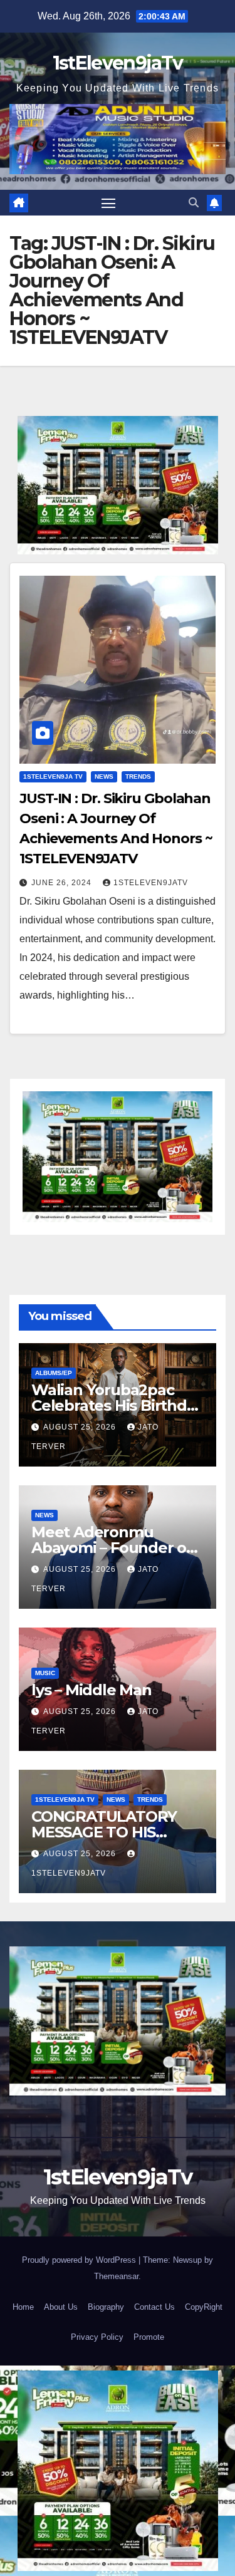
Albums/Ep (54, 1373)
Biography (106, 2307)
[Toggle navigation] (108, 203)
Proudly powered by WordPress (80, 2260)
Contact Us (154, 2307)
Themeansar (116, 2276)
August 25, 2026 (81, 1427)
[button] (194, 203)
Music (45, 1673)
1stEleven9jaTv (118, 63)
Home (23, 2307)
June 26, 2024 (63, 883)
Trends (138, 776)
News (104, 776)
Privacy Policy (97, 2337)
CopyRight (204, 2307)
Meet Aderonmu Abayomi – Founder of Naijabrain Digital (112, 1548)
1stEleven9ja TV (53, 776)
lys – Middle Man (91, 1690)
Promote (149, 2337)
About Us (61, 2307)
